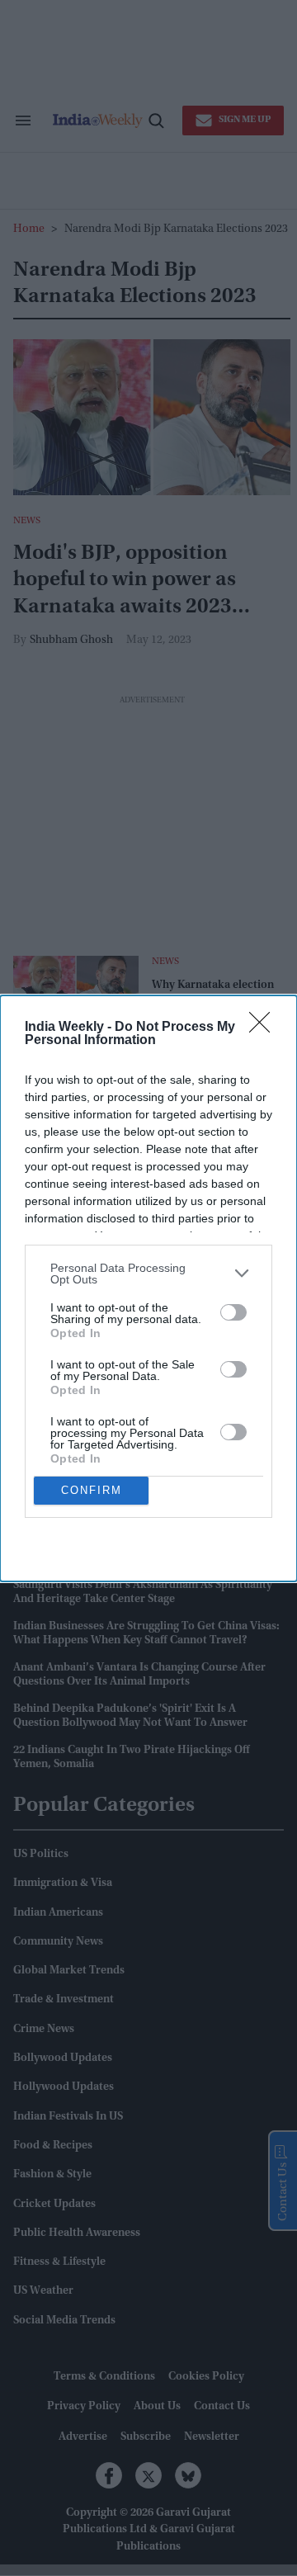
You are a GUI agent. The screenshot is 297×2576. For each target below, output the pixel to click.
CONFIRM (92, 1490)
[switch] (233, 1312)
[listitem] (148, 1274)
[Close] (265, 1028)
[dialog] (148, 1288)
